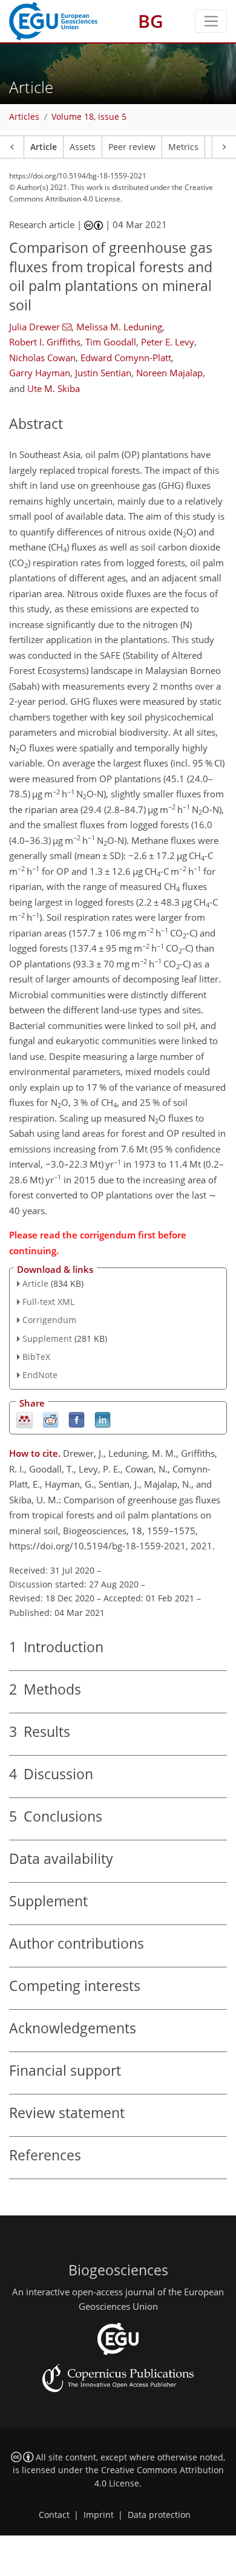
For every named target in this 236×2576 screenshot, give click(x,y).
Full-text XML (48, 1302)
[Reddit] (51, 1420)
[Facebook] (77, 1420)
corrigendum (108, 1235)
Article (44, 147)
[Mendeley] (25, 1420)
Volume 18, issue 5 (89, 117)
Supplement (47, 1339)
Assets (83, 147)
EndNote (40, 1375)
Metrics (183, 147)
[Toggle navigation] (211, 21)
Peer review (132, 147)
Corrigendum (49, 1320)
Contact (54, 2515)
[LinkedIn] (103, 1420)
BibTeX (36, 1357)
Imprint (99, 2515)
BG (151, 21)
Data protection (159, 2515)
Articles (24, 117)
